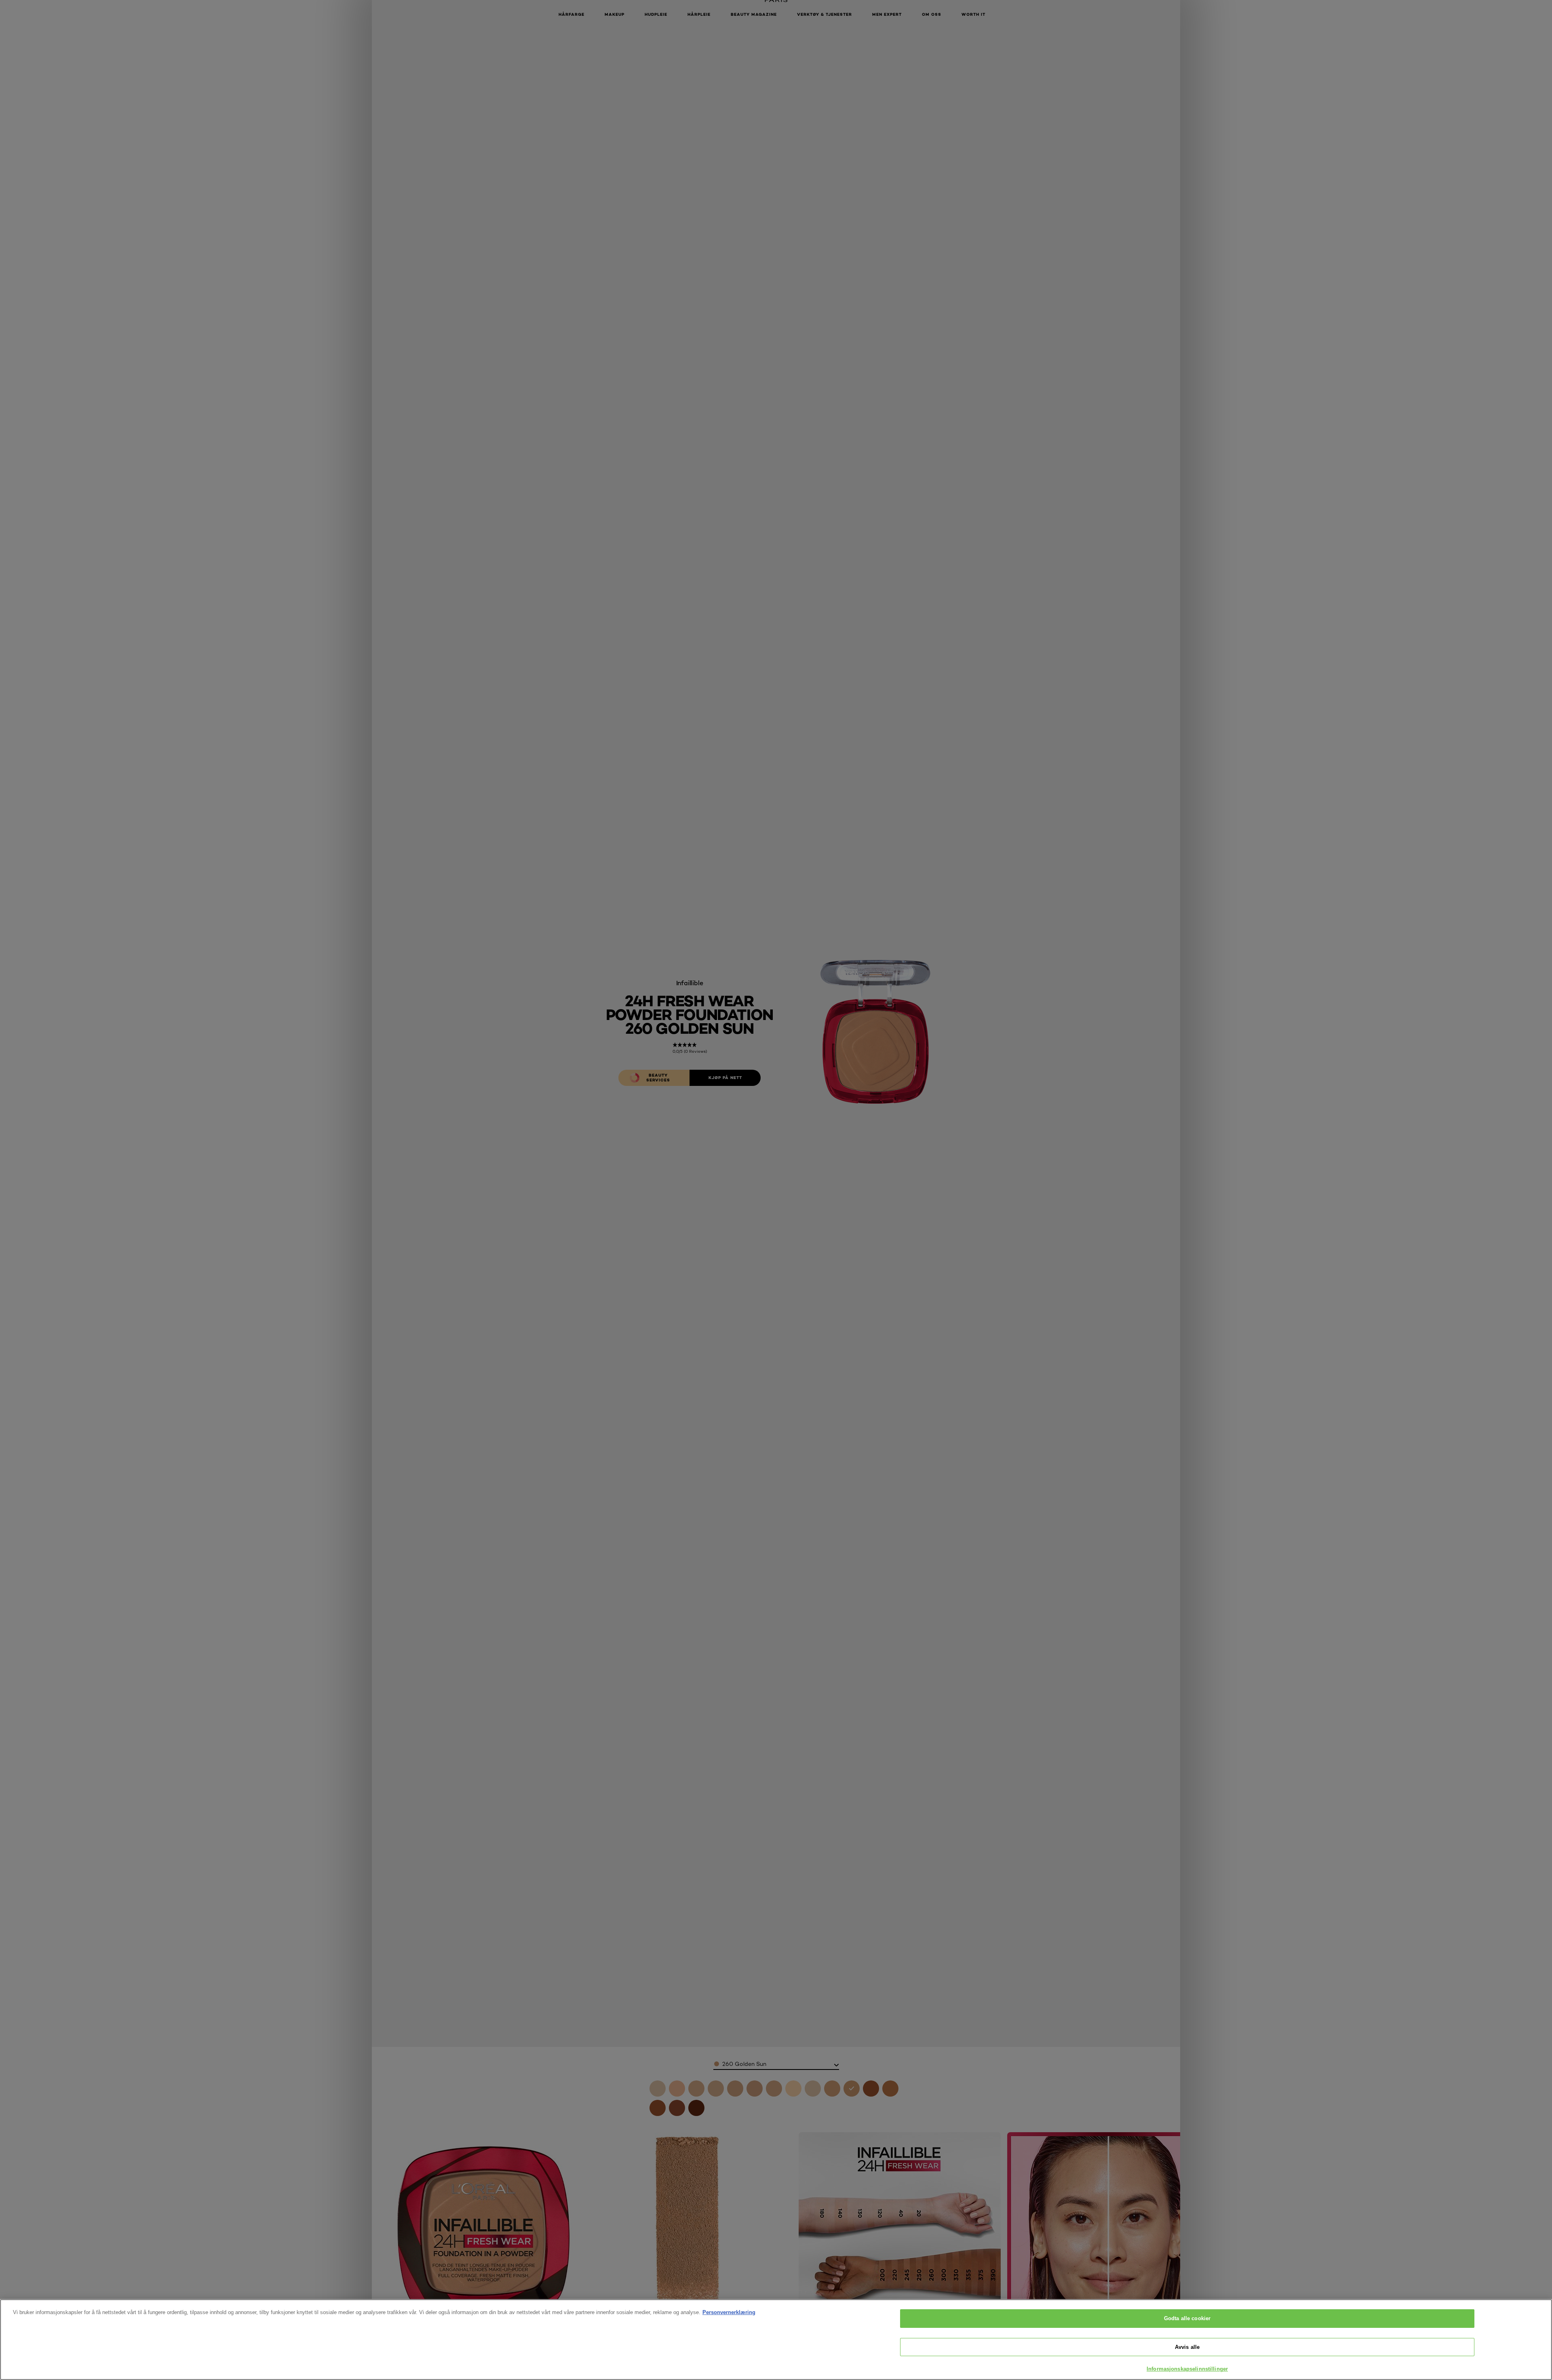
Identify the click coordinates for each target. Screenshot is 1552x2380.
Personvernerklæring (729, 2312)
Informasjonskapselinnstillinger (1187, 2369)
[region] (776, 2340)
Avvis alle (1187, 2347)
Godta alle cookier (1187, 2318)
